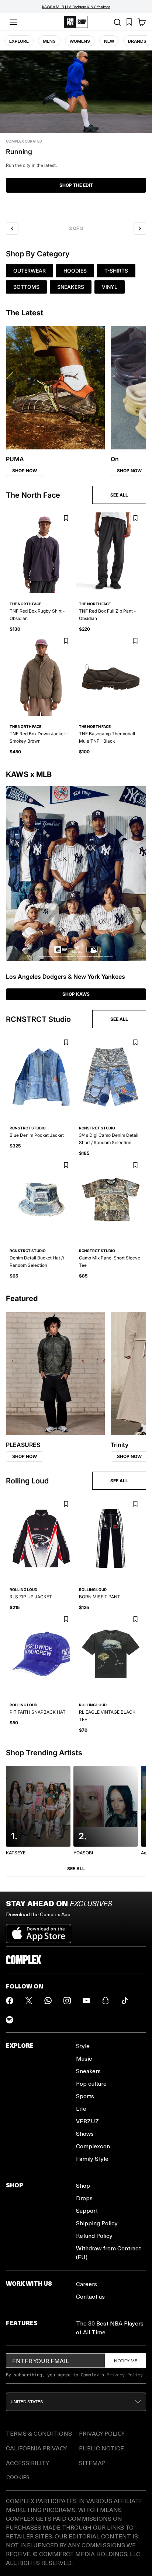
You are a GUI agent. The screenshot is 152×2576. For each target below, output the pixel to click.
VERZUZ (87, 2121)
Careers (87, 2284)
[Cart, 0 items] (142, 22)
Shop (83, 2185)
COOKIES (18, 2477)
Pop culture (91, 2083)
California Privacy (36, 2448)
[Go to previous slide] (12, 228)
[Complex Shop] (76, 22)
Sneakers (88, 2071)
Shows (85, 2133)
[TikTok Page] (125, 2001)
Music (84, 2058)
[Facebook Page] (10, 2001)
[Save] (66, 518)
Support (87, 2210)
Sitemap (92, 2463)
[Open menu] (13, 22)
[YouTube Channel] (86, 2001)
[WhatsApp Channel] (48, 2001)
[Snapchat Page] (106, 2001)
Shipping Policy (97, 2223)
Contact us (90, 2296)
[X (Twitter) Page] (29, 2001)
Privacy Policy (125, 2375)
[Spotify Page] (10, 2020)
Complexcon (93, 2146)
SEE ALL (119, 495)
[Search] (117, 22)
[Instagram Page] (67, 2001)
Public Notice (101, 2448)
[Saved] (129, 22)
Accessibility (27, 2463)
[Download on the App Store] (39, 1931)
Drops (84, 2198)
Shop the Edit (76, 185)
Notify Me (126, 2361)
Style (83, 2046)
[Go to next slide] (140, 228)
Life (81, 2108)
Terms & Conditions (39, 2433)
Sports (85, 2096)
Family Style (92, 2158)
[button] (76, 134)
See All (76, 1869)
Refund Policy (94, 2235)
